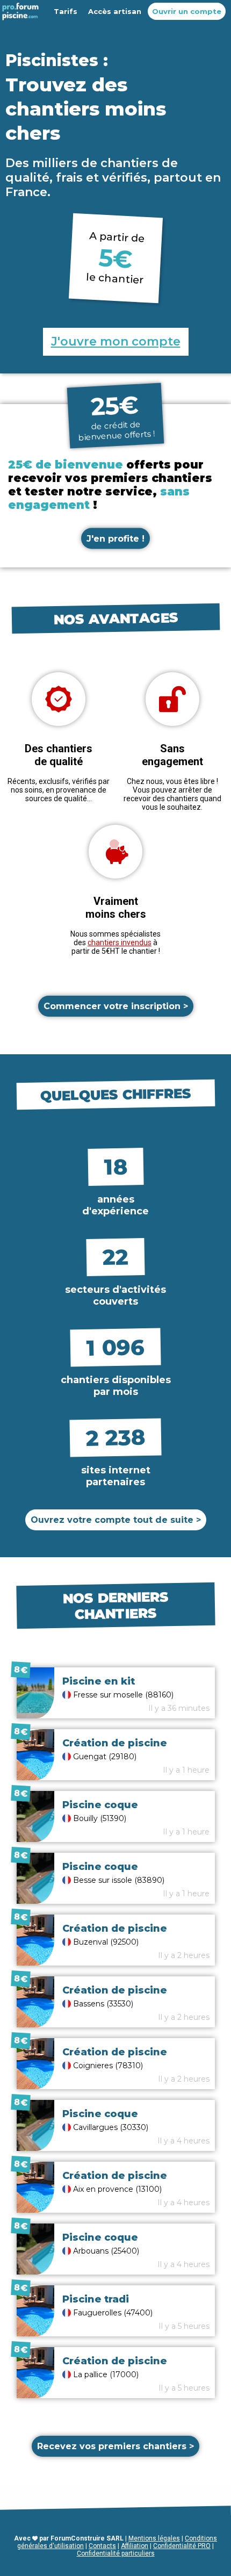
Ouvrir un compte (187, 11)
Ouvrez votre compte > (116, 1520)
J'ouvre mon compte (116, 341)
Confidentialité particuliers (116, 2553)
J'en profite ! (115, 539)
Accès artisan (115, 11)
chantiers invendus (120, 942)
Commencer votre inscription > (116, 1006)
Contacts (102, 2546)
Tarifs (66, 11)
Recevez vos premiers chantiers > (115, 2446)
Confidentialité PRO (182, 2546)
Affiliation (135, 2546)
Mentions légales (154, 2538)
